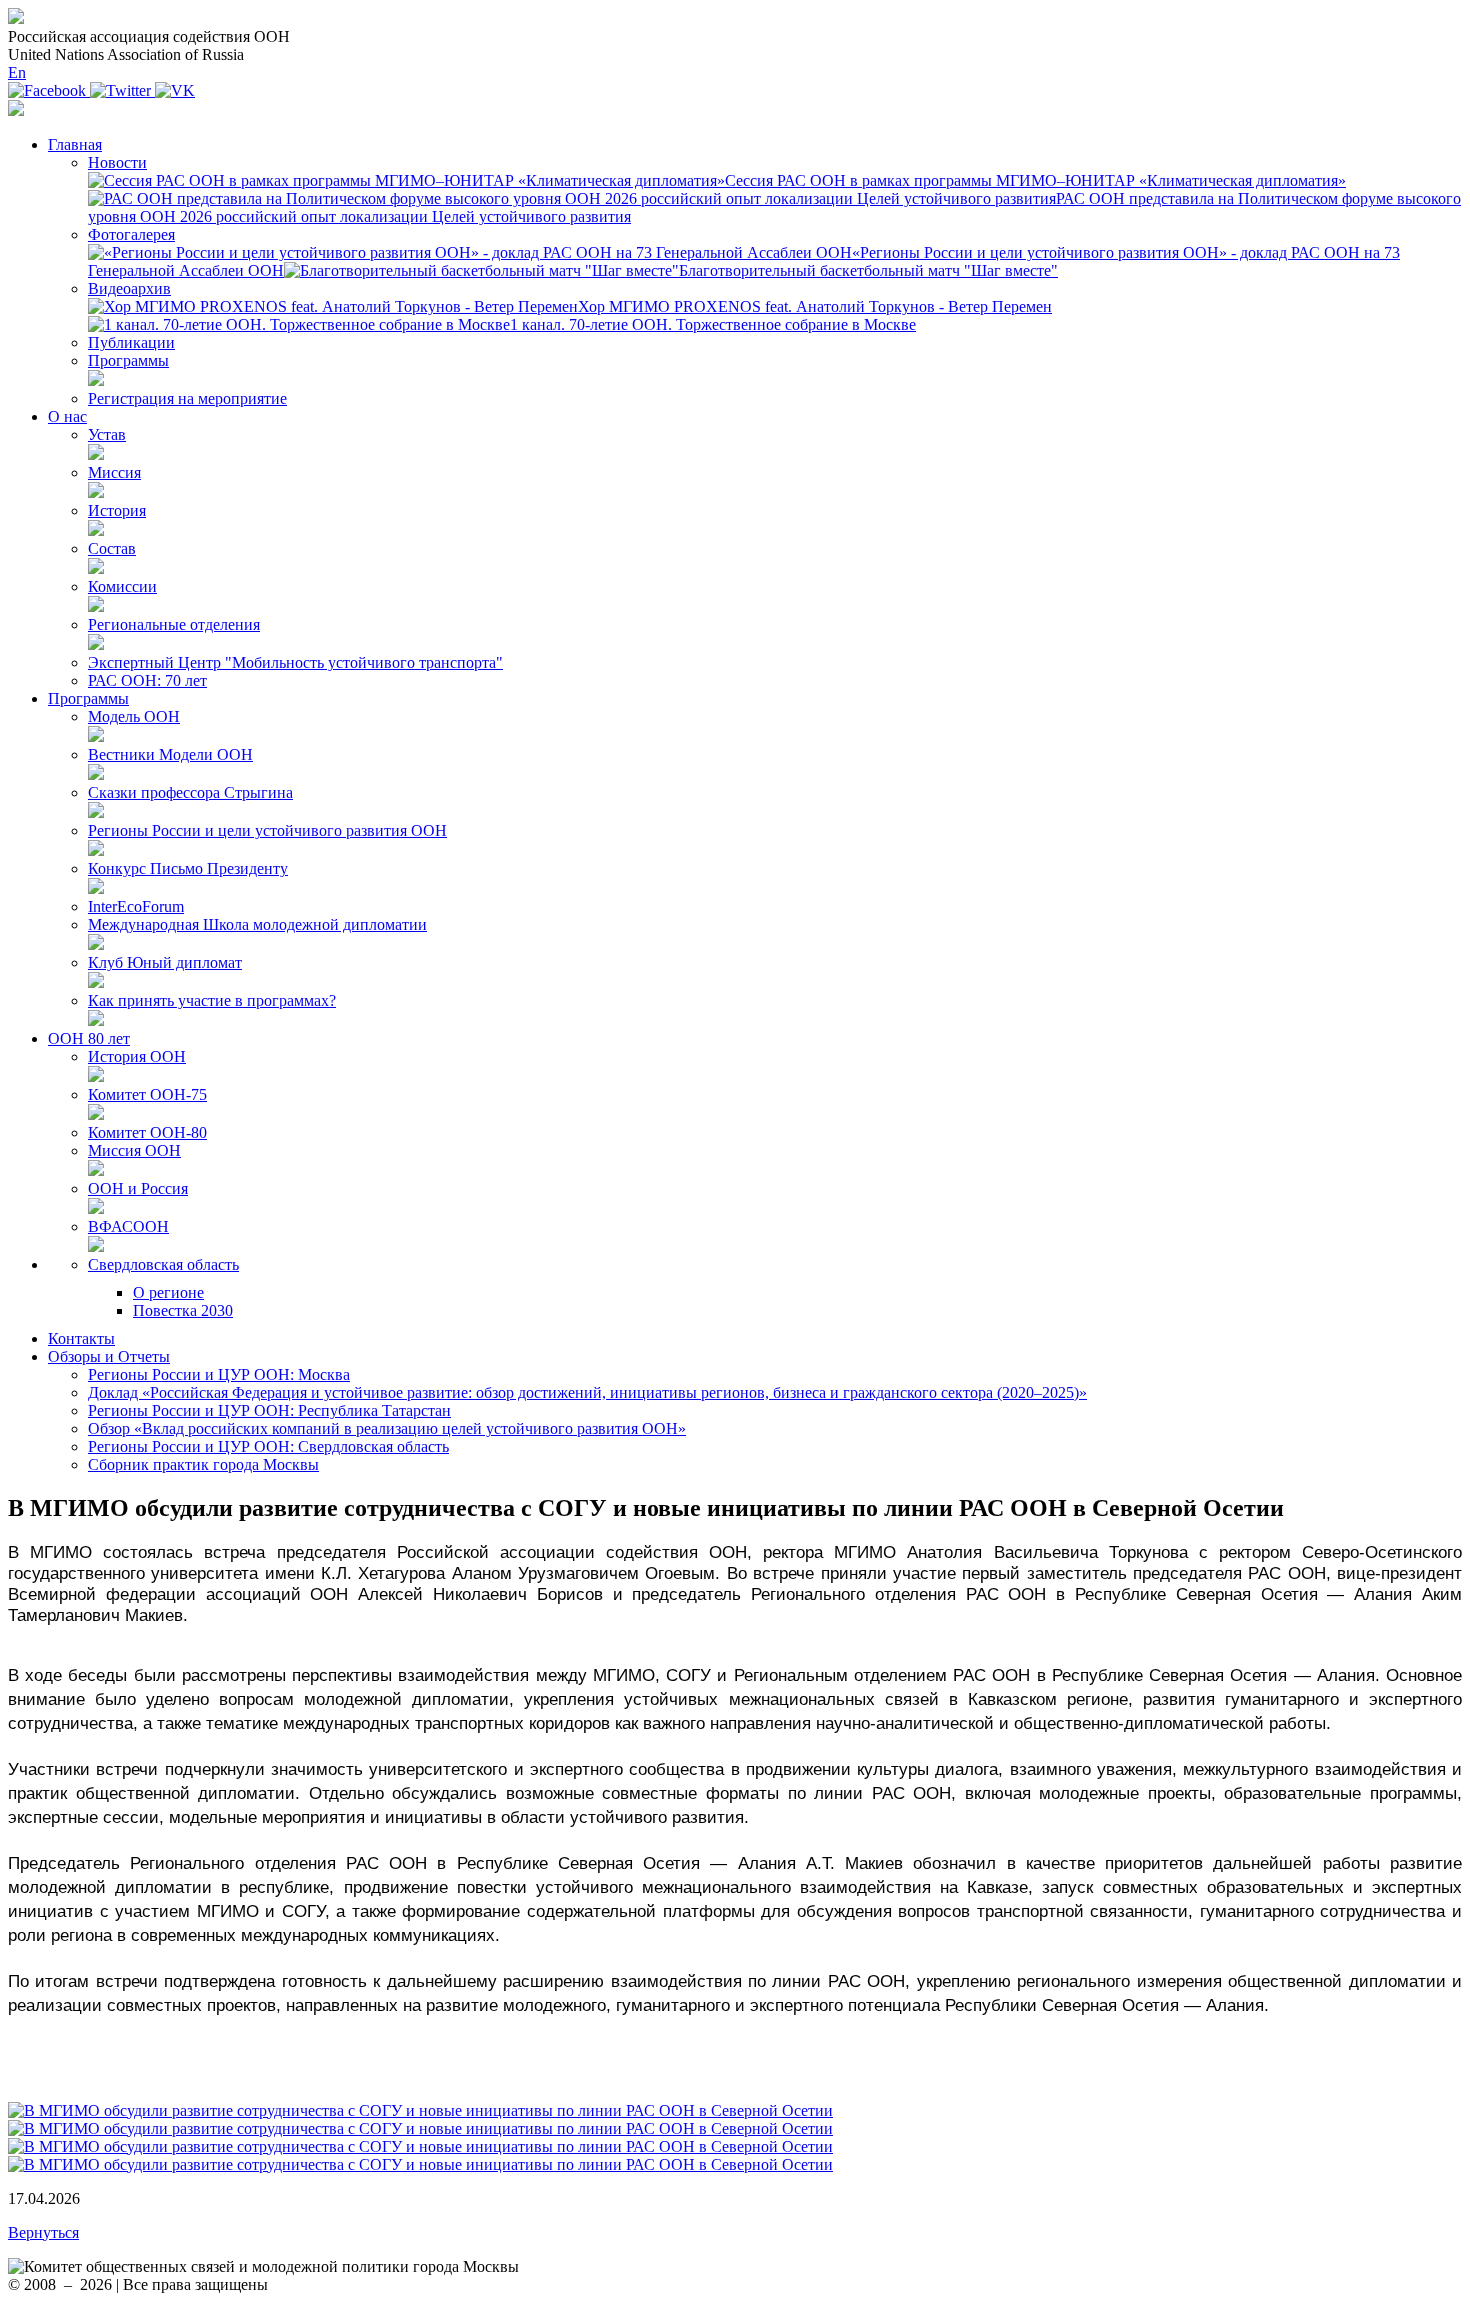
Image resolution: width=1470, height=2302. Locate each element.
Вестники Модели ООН (170, 754)
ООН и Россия (138, 1188)
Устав (107, 434)
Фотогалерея (131, 234)
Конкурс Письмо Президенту (188, 868)
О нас (67, 416)
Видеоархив (129, 288)
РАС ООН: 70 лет (147, 680)
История (117, 510)
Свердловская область (163, 1264)
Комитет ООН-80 (147, 1132)
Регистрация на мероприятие (187, 398)
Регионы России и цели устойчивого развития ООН (267, 830)
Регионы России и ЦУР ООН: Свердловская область (268, 1446)
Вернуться (43, 2232)
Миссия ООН (134, 1150)
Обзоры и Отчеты (109, 1356)
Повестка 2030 (183, 1310)
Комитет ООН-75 (147, 1094)
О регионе (168, 1292)
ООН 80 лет (89, 1038)
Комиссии (122, 586)
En (17, 72)
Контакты (81, 1338)
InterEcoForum (136, 906)
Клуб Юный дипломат (165, 962)
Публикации (131, 342)
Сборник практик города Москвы (203, 1464)
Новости (117, 162)
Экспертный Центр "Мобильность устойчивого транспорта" (295, 662)
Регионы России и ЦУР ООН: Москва (219, 1374)
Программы (128, 360)
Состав (112, 548)
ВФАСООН (128, 1226)
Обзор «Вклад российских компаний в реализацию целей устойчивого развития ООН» (387, 1428)
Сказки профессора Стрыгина (190, 792)
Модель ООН (134, 716)
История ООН (137, 1056)
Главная (75, 144)
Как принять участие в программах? (212, 1000)
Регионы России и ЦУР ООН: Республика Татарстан (269, 1410)
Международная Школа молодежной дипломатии (257, 924)
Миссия (114, 472)
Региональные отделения (174, 624)
